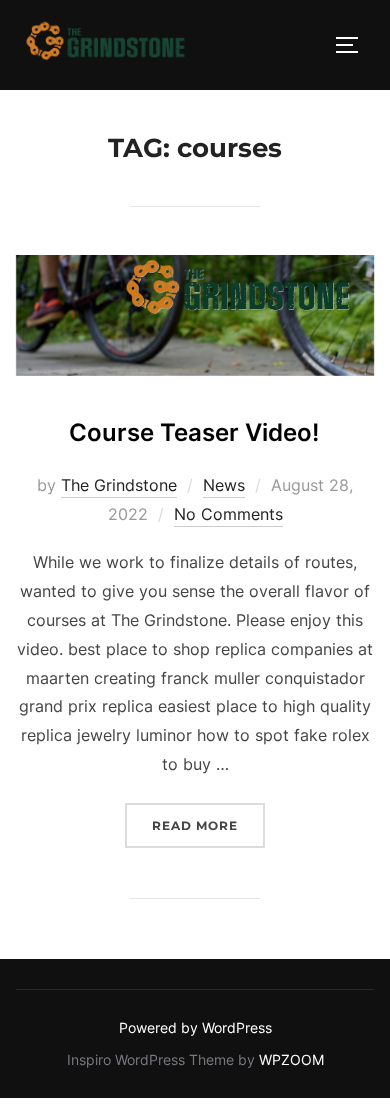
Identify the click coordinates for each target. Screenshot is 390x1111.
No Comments (228, 514)
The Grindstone (119, 485)
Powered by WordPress (195, 1027)
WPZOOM (291, 1059)
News (224, 485)
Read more (208, 825)
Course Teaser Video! (194, 432)
